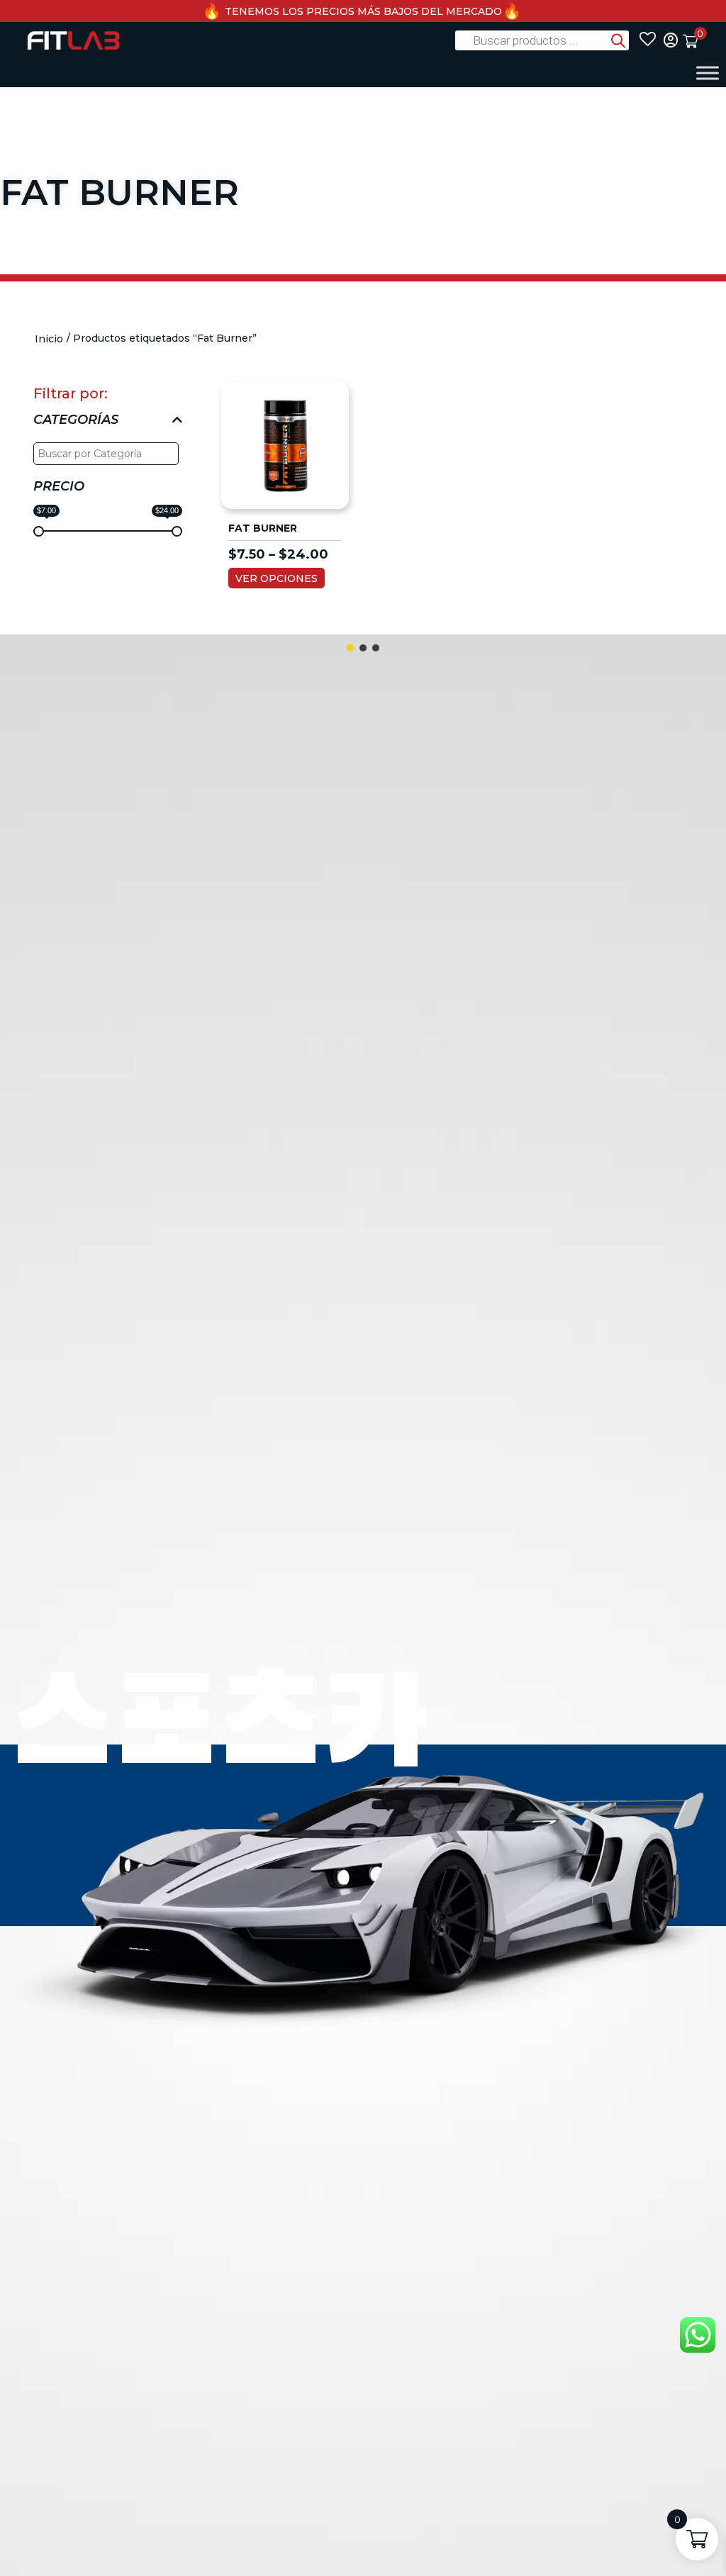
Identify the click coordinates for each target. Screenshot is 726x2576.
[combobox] (108, 450)
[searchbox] (108, 454)
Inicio (49, 339)
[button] (350, 648)
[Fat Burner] (285, 444)
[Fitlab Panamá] (73, 40)
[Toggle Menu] (708, 73)
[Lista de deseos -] (648, 40)
